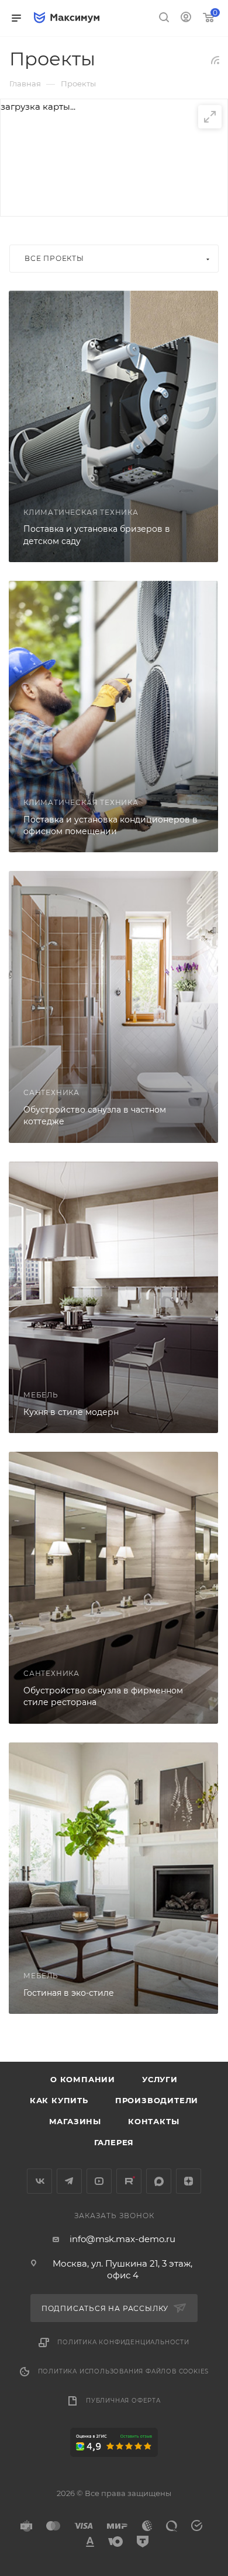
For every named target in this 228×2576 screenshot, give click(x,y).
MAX (159, 2181)
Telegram (69, 2181)
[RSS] (215, 60)
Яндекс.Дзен (189, 2181)
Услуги (160, 2079)
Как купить (59, 2100)
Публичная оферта (123, 2401)
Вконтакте (39, 2181)
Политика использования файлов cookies (124, 2371)
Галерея (114, 2142)
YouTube (99, 2181)
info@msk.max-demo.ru (122, 2239)
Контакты (153, 2121)
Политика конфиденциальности (123, 2342)
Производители (157, 2100)
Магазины (75, 2121)
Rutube (129, 2181)
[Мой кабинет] (186, 18)
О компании (83, 2079)
